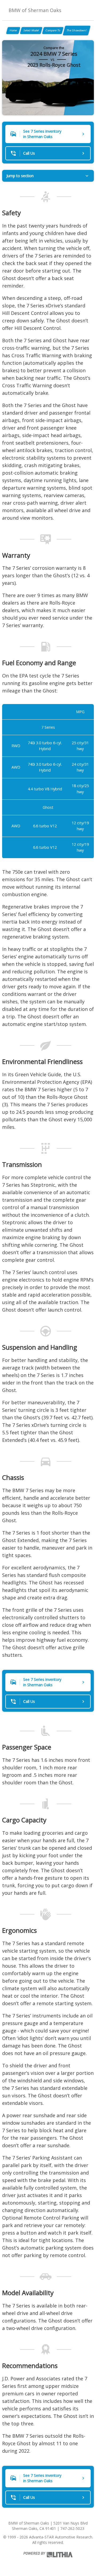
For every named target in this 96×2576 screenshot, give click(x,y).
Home (13, 30)
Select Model (31, 30)
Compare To (53, 30)
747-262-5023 (72, 2528)
